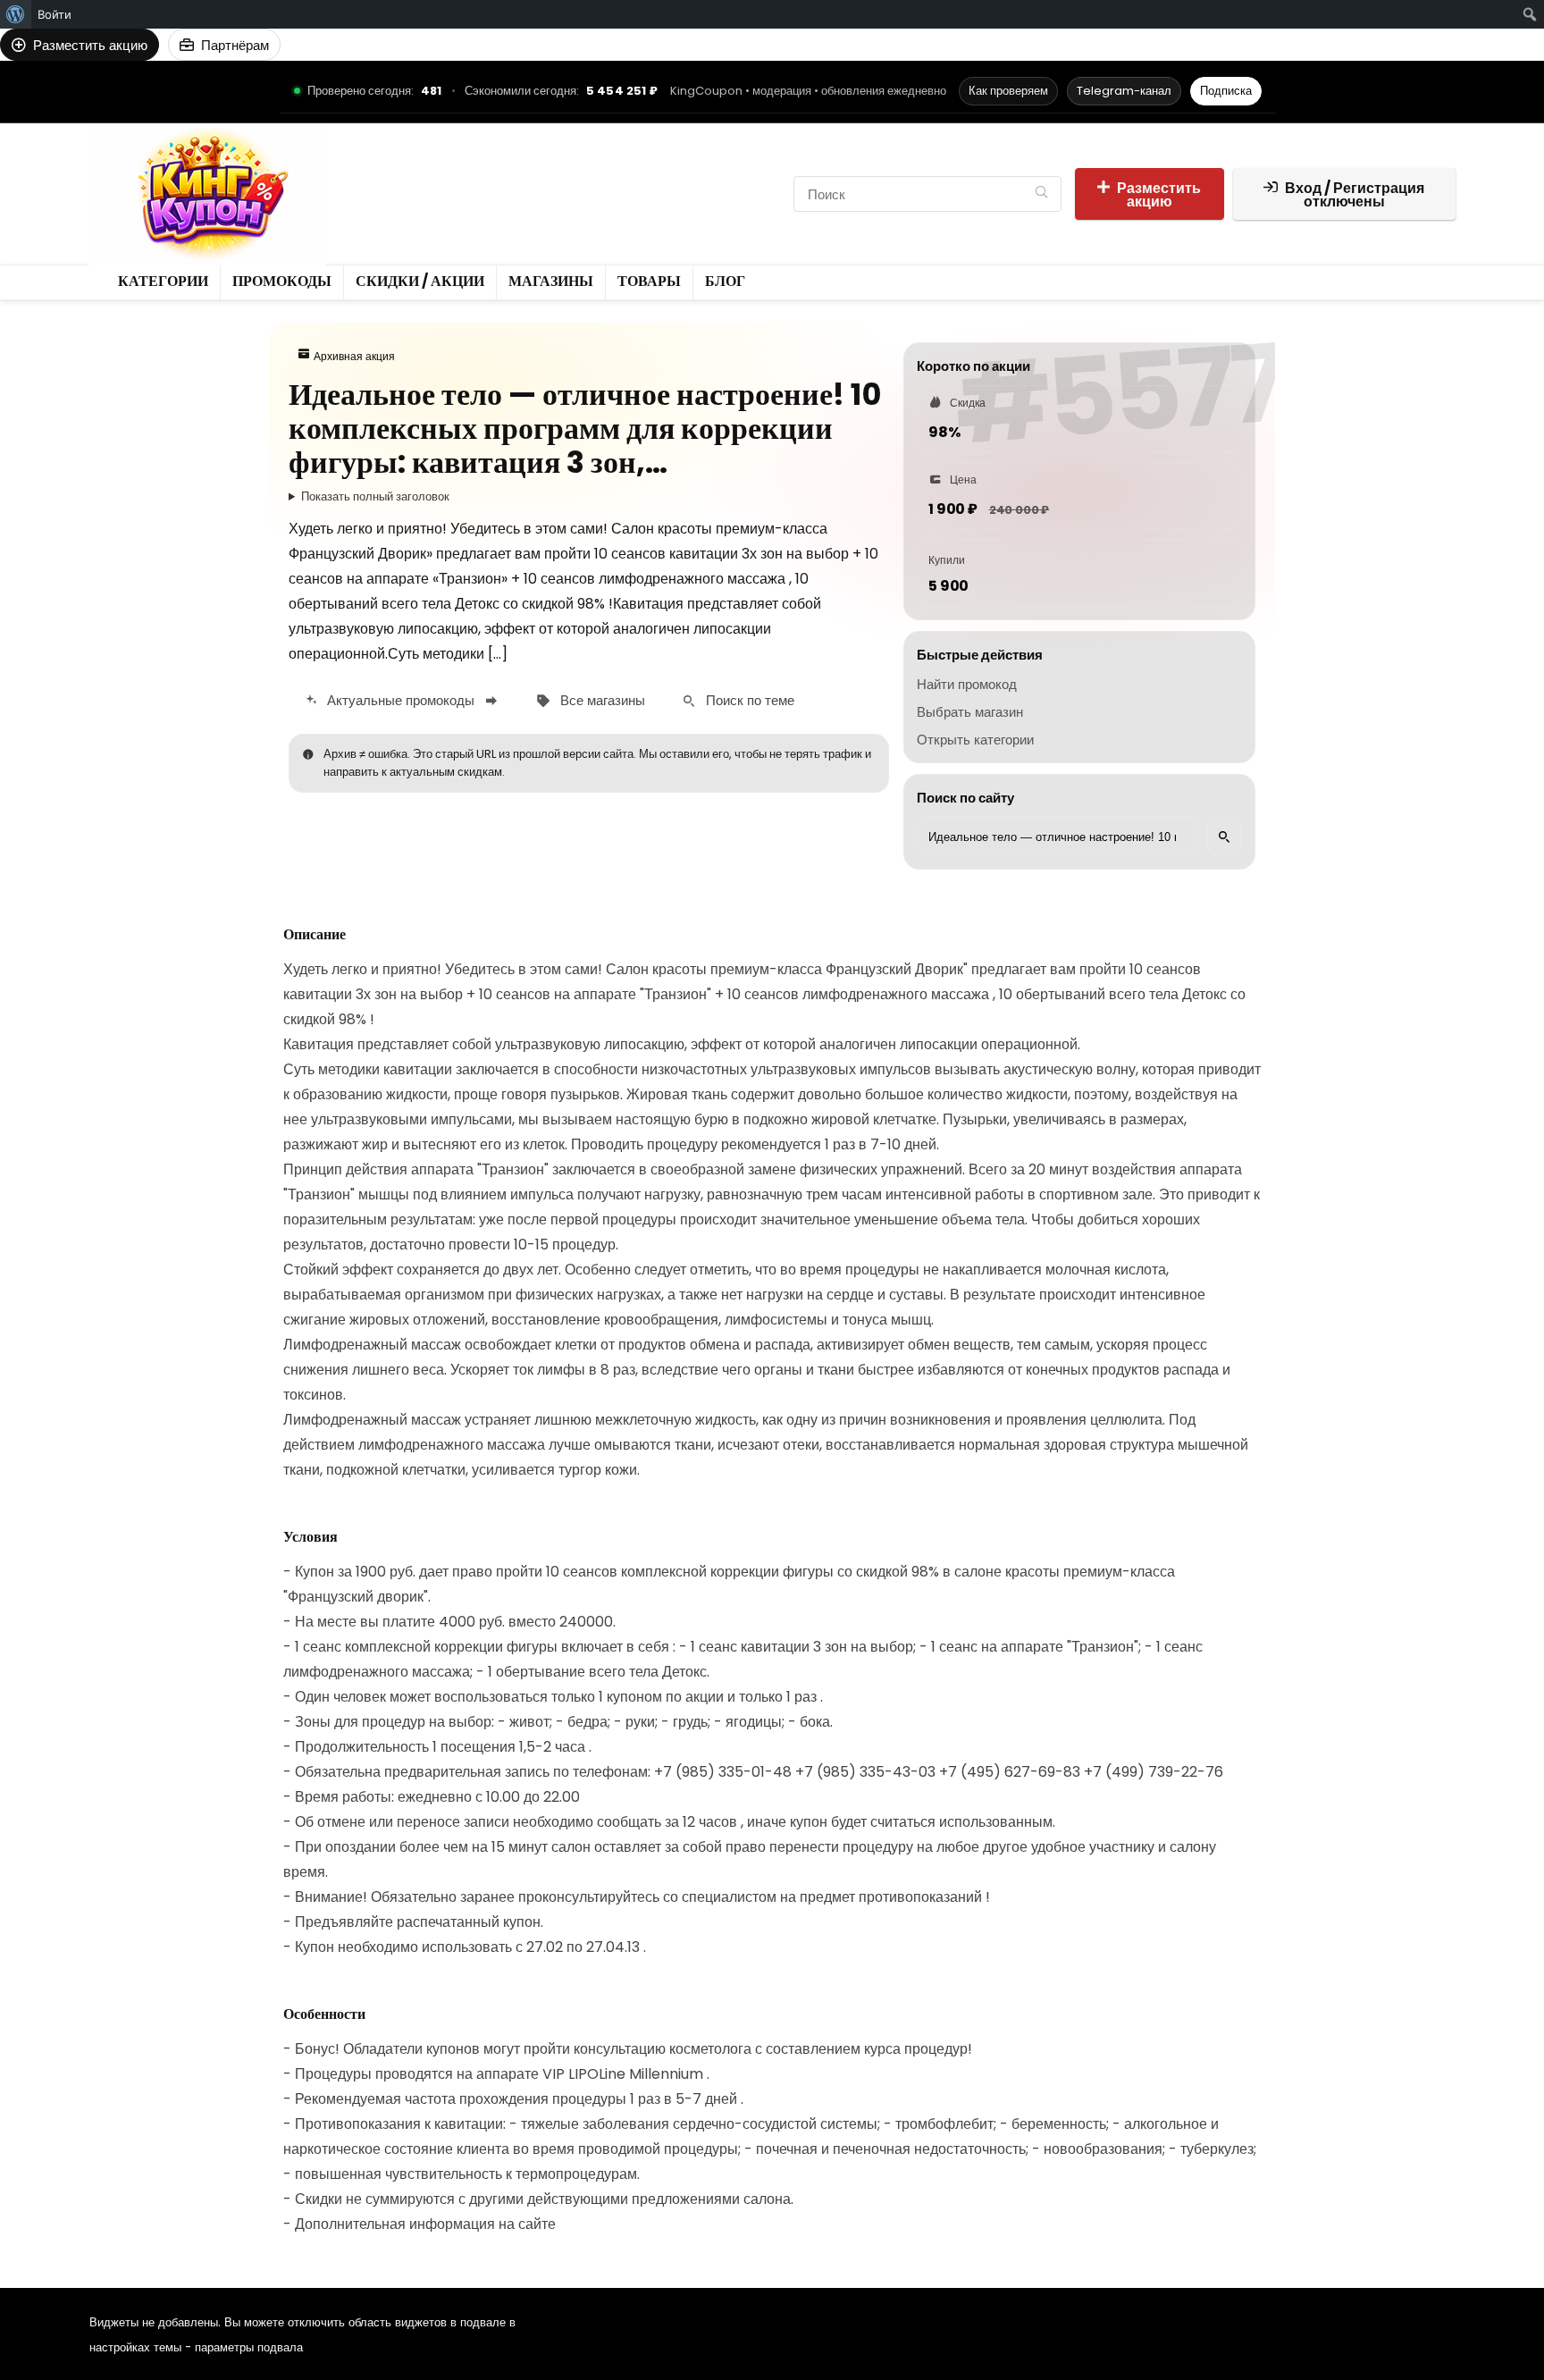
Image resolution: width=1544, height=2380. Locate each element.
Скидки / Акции (582, 178)
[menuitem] (16, 14)
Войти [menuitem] (55, 14)
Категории (383, 178)
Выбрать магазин (970, 712)
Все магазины (603, 700)
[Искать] (1224, 837)
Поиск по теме (750, 700)
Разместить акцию (1159, 195)
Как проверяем (1008, 91)
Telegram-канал (1124, 91)
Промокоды (474, 178)
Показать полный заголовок (375, 496)
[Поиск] (1041, 194)
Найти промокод (967, 684)
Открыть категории (975, 740)
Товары (374, 209)
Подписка (1226, 91)
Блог (433, 209)
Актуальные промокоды (401, 700)
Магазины (686, 178)
